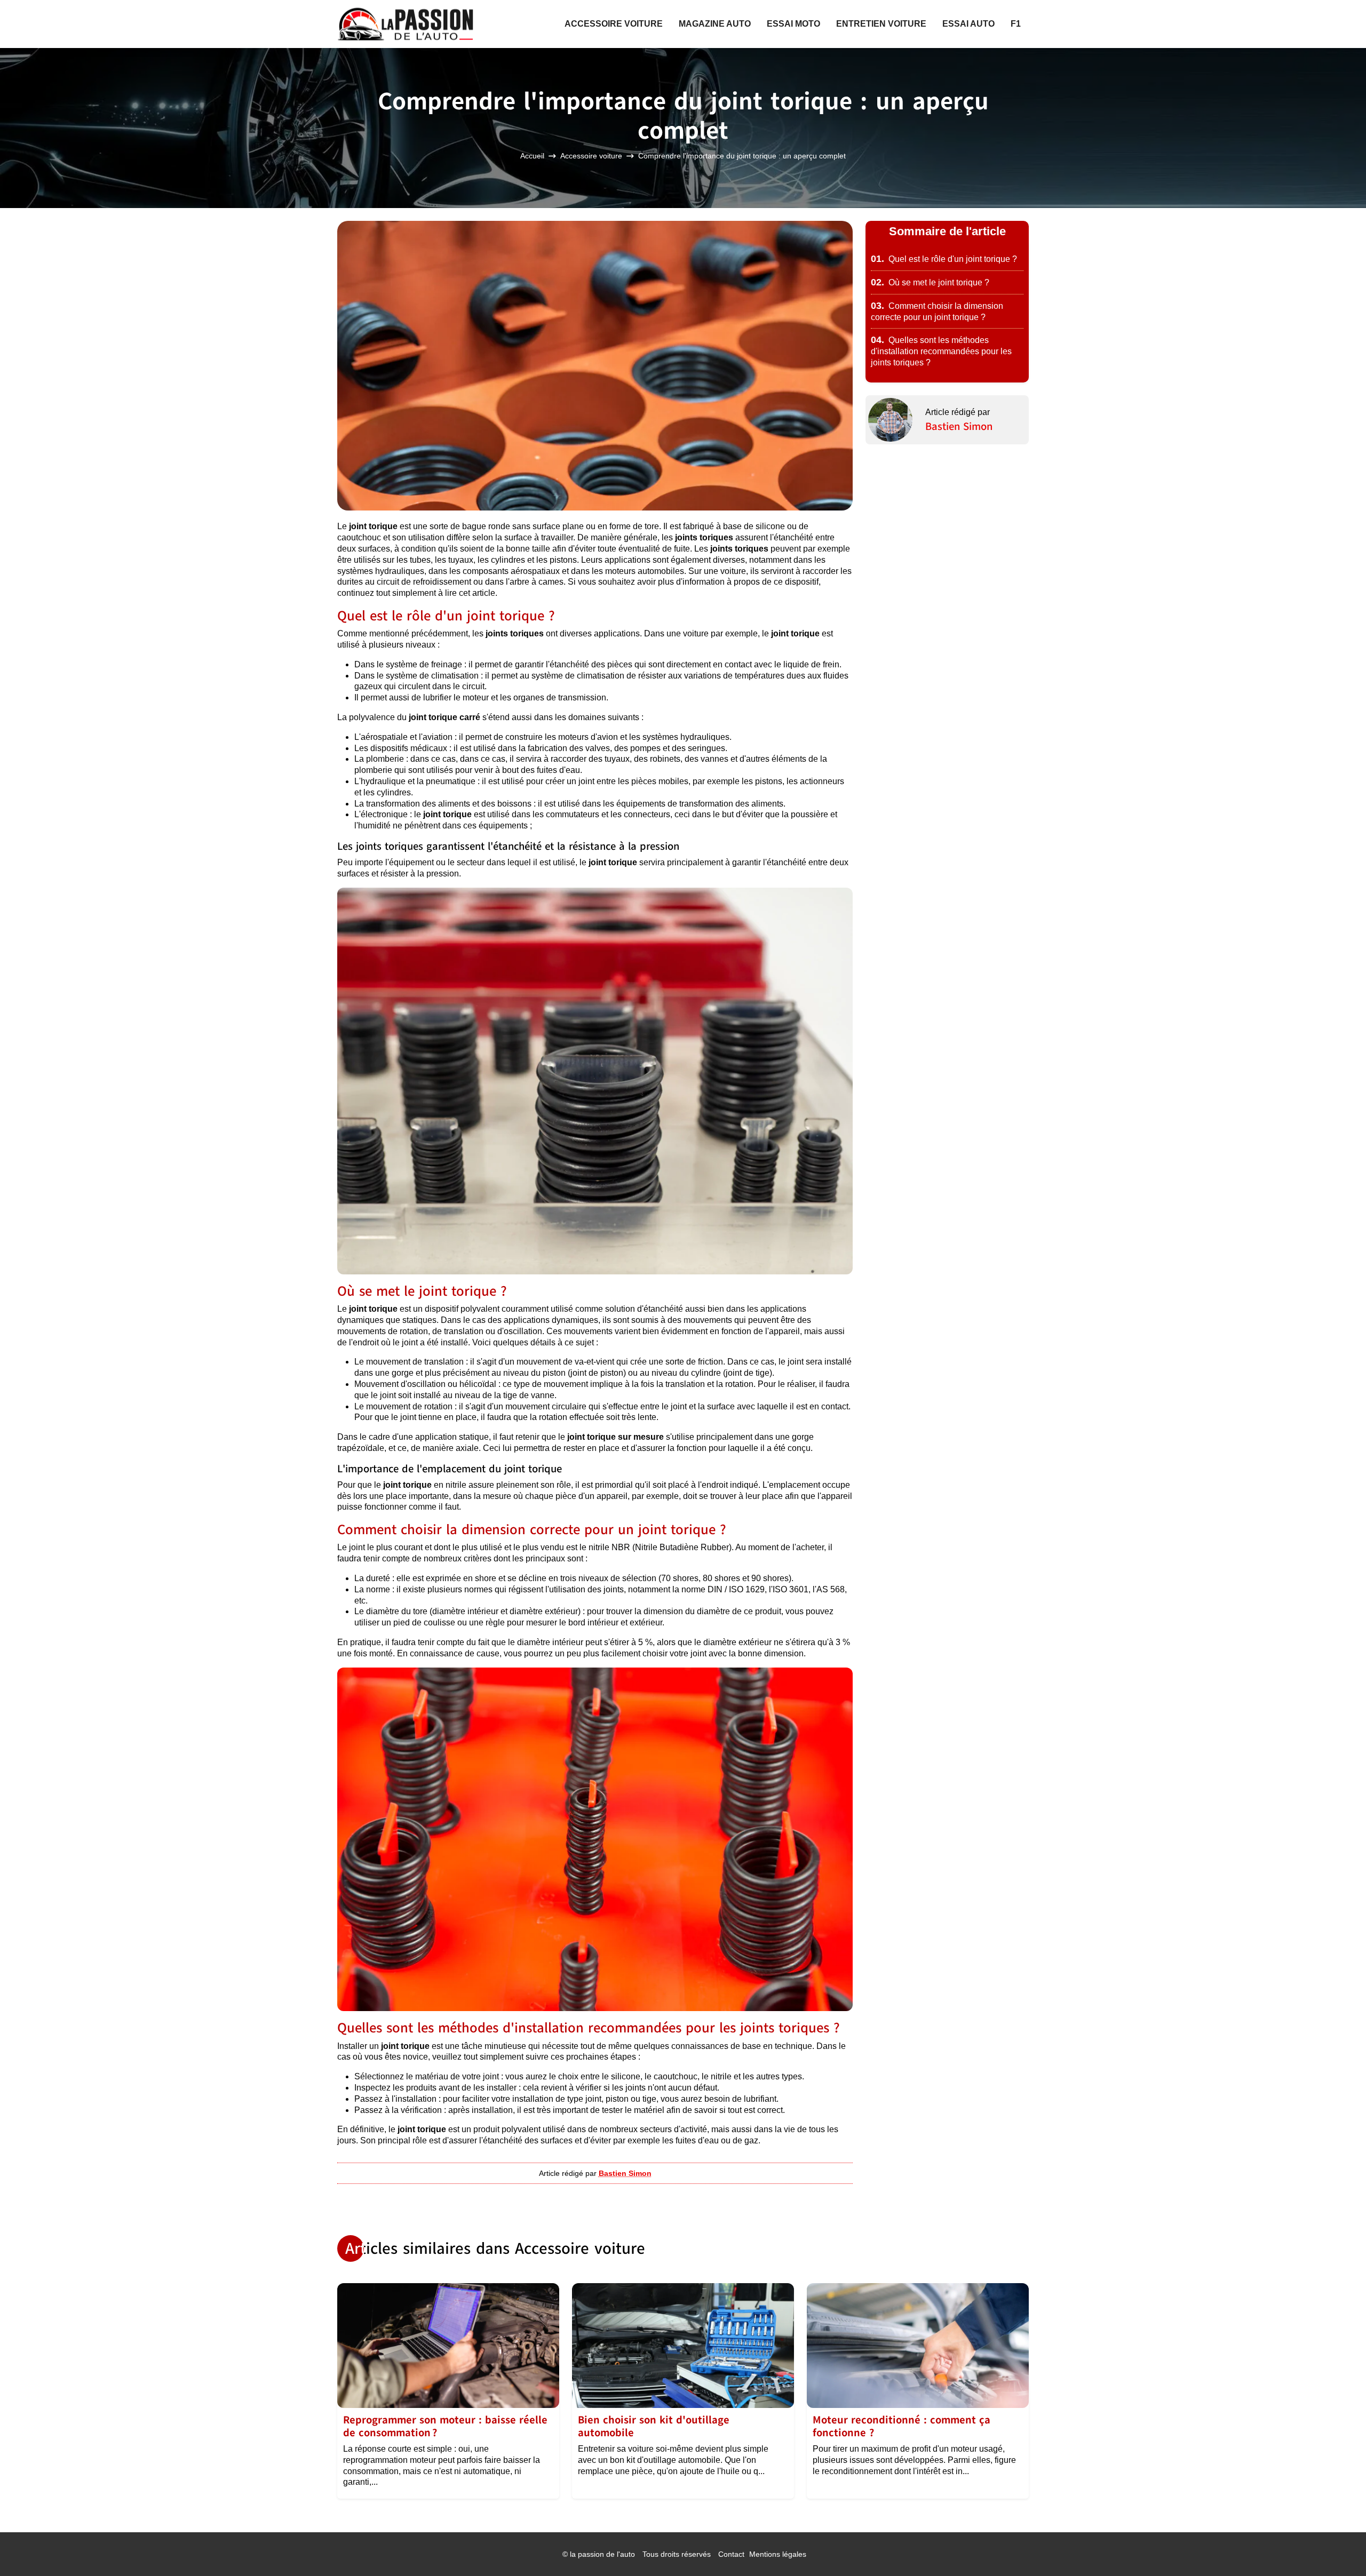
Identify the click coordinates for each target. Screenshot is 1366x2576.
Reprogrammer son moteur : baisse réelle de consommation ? (445, 2426)
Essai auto (968, 24)
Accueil (532, 156)
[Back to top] (1337, 2547)
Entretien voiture (881, 24)
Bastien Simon (959, 426)
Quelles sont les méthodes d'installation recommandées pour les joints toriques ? (941, 351)
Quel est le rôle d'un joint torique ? (944, 259)
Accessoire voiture (614, 24)
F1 (1016, 24)
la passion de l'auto (602, 2554)
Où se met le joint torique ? (930, 282)
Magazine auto (715, 24)
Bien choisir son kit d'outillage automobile (654, 2426)
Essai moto (793, 24)
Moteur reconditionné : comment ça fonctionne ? (902, 2426)
